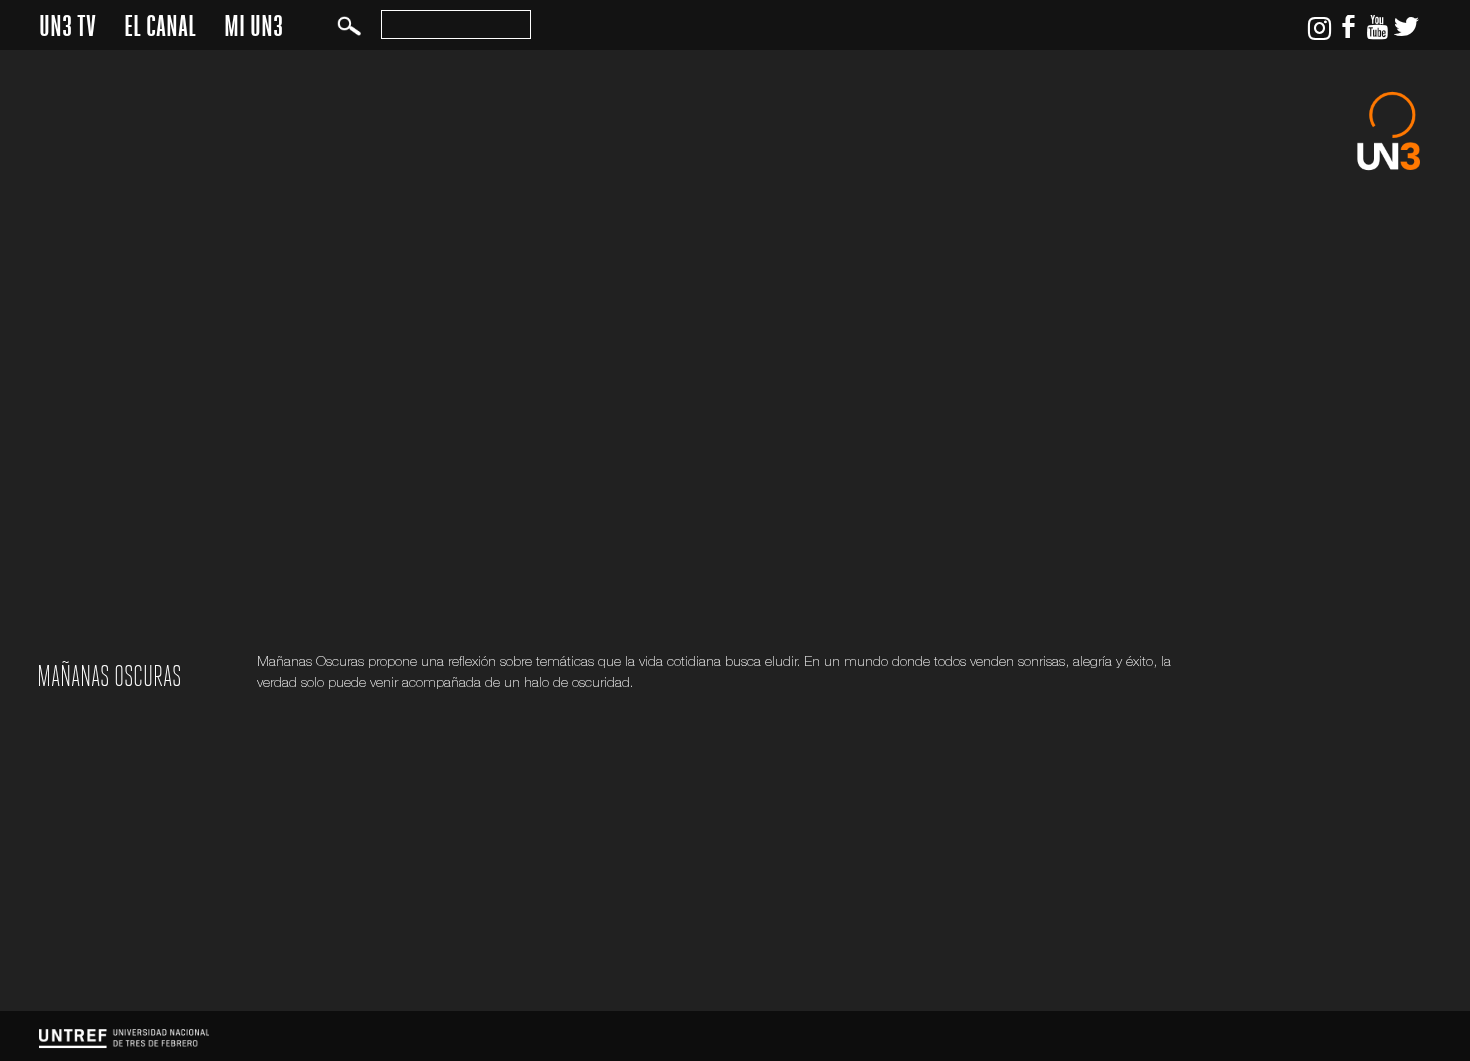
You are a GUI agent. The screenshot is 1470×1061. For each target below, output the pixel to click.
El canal (160, 26)
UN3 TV (67, 26)
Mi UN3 (253, 26)
